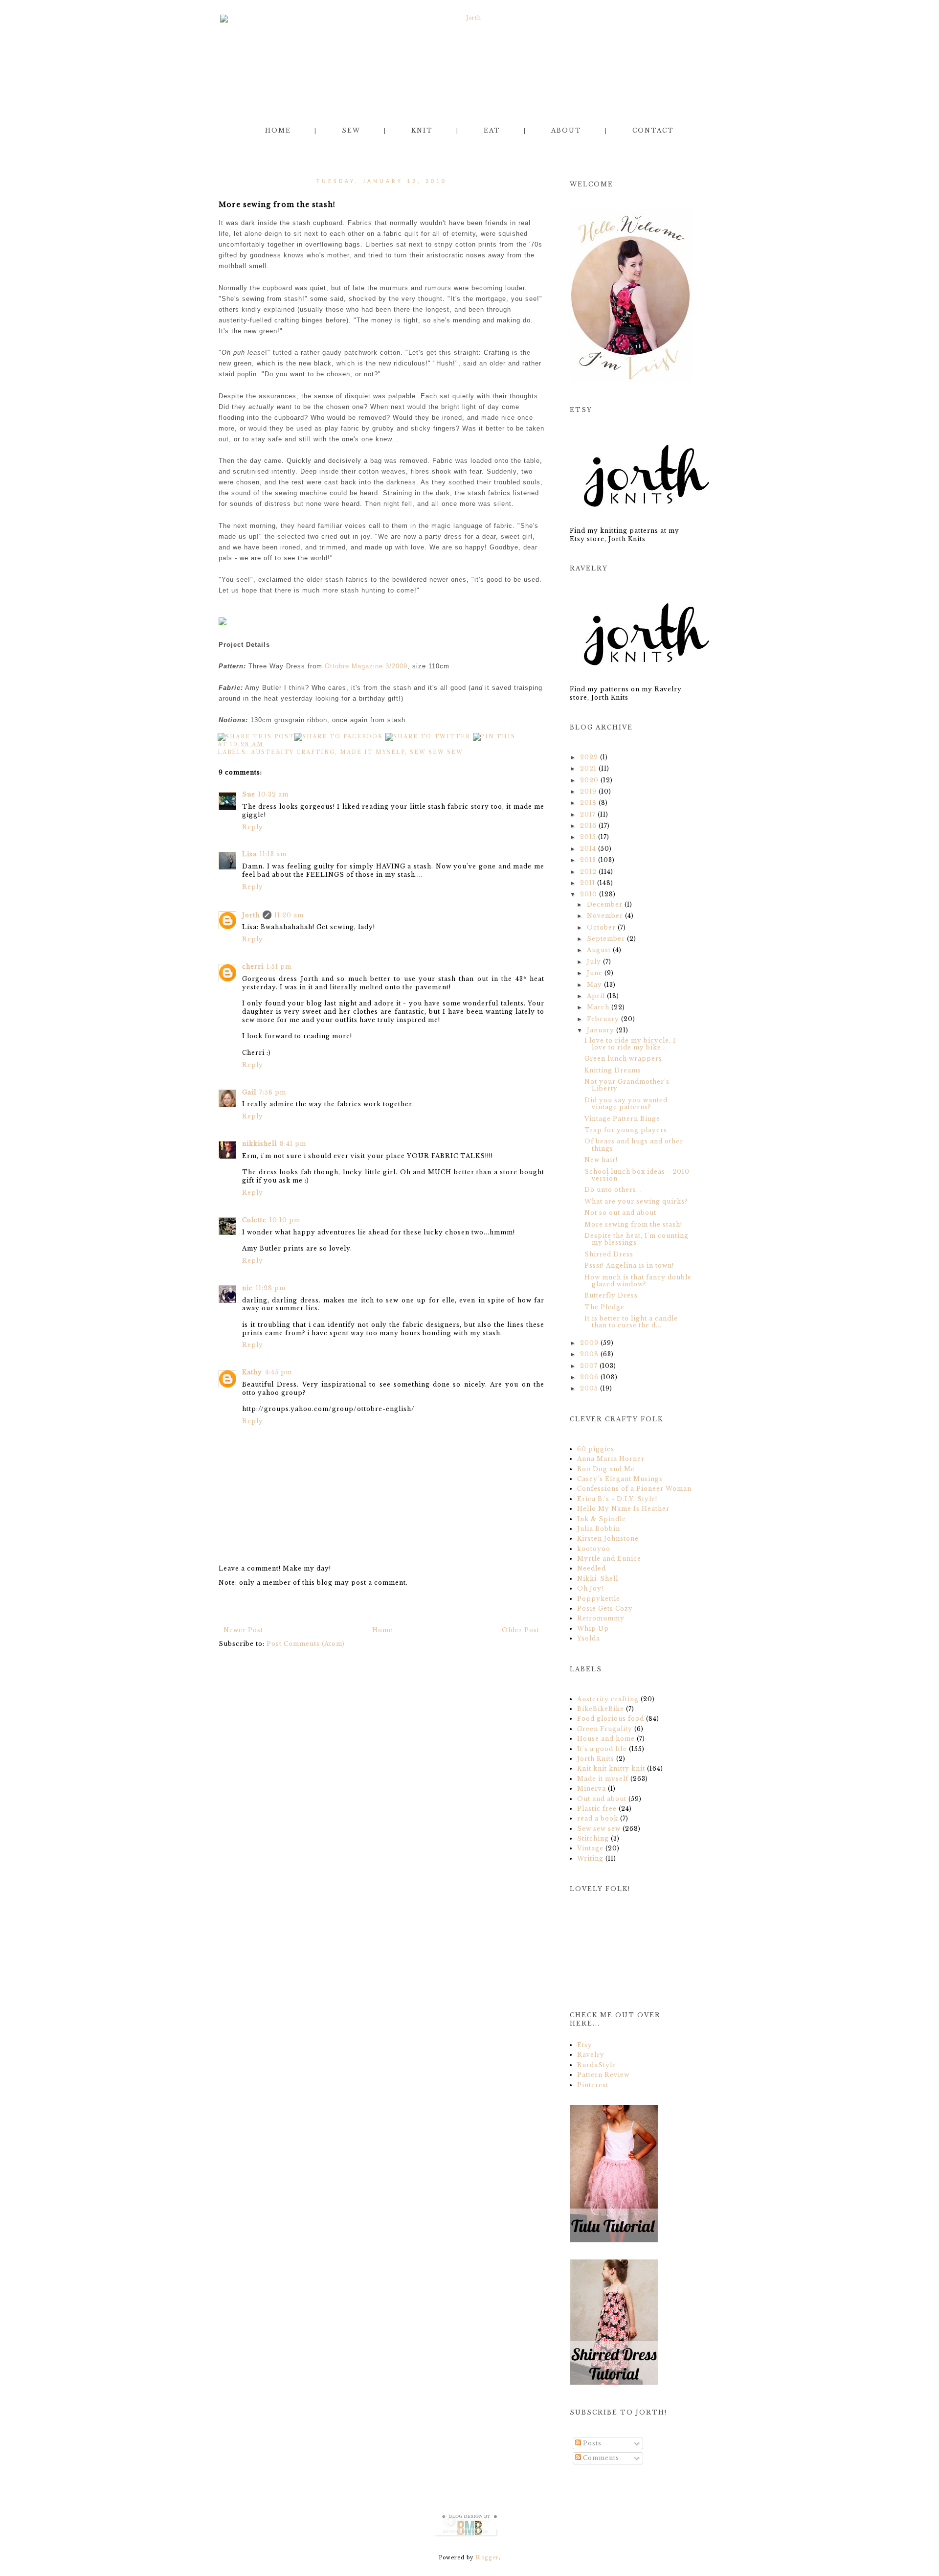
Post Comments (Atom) (306, 1644)
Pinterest (593, 2085)
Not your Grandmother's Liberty (627, 1085)
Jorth (251, 915)
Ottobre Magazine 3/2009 (366, 666)
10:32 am (273, 794)
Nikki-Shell (598, 1579)
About (566, 130)
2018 (588, 803)
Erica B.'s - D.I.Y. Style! (617, 1499)
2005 (589, 1388)
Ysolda (589, 1638)
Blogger (487, 2558)
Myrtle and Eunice (609, 1559)
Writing (591, 1858)
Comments (600, 2458)
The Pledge (604, 1307)
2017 (588, 814)
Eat (492, 130)
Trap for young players (626, 1130)
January (601, 1030)
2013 (588, 860)
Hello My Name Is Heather (623, 1509)
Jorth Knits (597, 1759)
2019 (588, 791)
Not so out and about (620, 1213)
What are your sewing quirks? (636, 1201)
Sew (351, 130)
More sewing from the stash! (633, 1224)
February (603, 1019)
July (594, 962)
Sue (249, 794)
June (595, 973)
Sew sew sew (436, 752)
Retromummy (601, 1618)
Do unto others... (613, 1190)
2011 (588, 883)
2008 (589, 1354)
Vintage (591, 1848)
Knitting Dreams (613, 1070)
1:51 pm (279, 967)
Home (278, 130)
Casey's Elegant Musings (620, 1479)
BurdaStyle (597, 2065)
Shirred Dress (609, 1254)
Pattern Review (603, 2075)
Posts (591, 2443)
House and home (607, 1739)
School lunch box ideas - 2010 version (637, 1175)
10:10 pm (285, 1220)
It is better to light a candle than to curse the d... (631, 1322)
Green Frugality (606, 1729)
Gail (249, 1092)
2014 (588, 849)
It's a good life (603, 1749)
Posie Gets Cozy (605, 1608)
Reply (253, 827)
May (594, 985)
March (598, 1007)
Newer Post (243, 1630)
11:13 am (273, 854)
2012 (588, 872)
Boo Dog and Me (606, 1469)
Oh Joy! (590, 1588)
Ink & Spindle (602, 1519)
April (596, 996)
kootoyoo (594, 1549)
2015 (588, 837)
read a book (599, 1818)
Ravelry (591, 2055)
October (601, 927)
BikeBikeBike (602, 1709)
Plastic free (598, 1809)
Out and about (603, 1799)
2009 (589, 1343)
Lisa (249, 854)
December (605, 904)
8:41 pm (293, 1144)
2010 (589, 894)
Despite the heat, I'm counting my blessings (637, 1239)
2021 (588, 768)
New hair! (601, 1160)
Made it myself (372, 752)
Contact (653, 130)
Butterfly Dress (611, 1295)
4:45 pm (279, 1372)
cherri (253, 967)
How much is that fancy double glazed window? (638, 1281)
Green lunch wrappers (623, 1059)
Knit (422, 130)
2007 (589, 1366)
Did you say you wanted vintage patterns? (626, 1104)
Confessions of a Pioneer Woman (634, 1489)
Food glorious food (612, 1719)
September (606, 939)
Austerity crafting (293, 752)
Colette (254, 1220)
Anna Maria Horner (611, 1459)
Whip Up (593, 1629)
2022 (589, 757)
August (599, 950)
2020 (589, 780)
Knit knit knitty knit (612, 1768)
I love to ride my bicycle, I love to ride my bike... (630, 1044)
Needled (592, 1568)
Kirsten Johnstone (608, 1539)
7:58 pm (273, 1092)
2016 (588, 826)
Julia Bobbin (599, 1529)
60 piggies (596, 1449)
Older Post (521, 1630)
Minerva (592, 1789)
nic (247, 1288)
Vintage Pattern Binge (622, 1119)
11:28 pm (271, 1288)
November (605, 916)
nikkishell (259, 1144)
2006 (589, 1377)
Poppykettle (599, 1599)
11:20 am (289, 915)
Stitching (594, 1838)
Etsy (585, 2045)
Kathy (252, 1372)
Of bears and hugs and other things (634, 1145)
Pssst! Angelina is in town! (629, 1265)
